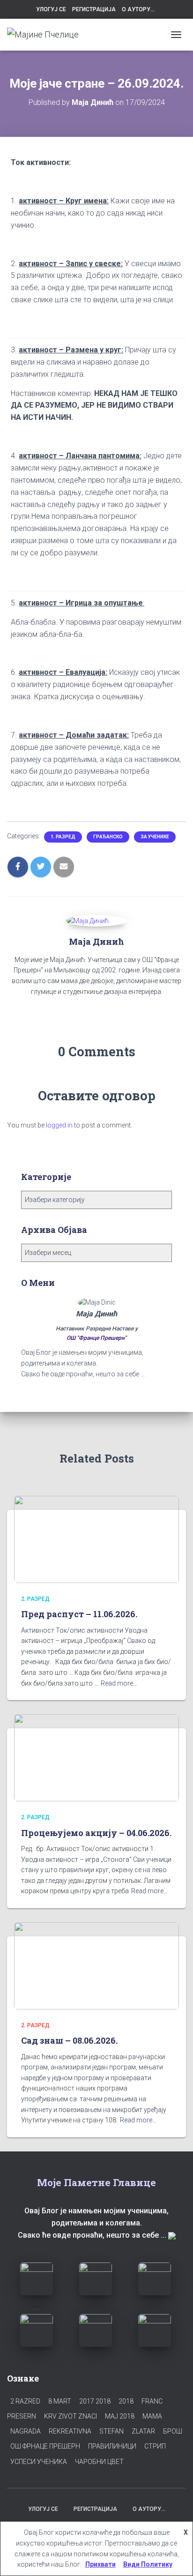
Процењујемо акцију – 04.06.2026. (96, 1833)
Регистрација (94, 9)
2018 (126, 2401)
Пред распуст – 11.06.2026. (79, 1614)
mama (152, 2416)
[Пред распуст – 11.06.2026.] (96, 1539)
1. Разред (63, 837)
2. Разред (35, 1599)
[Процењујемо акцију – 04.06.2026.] (96, 1757)
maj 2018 (120, 2416)
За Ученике (155, 837)
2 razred (25, 2401)
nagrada (26, 2431)
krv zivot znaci (71, 2416)
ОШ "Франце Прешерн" (96, 1338)
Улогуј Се (51, 9)
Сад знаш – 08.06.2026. (69, 2040)
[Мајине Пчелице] (46, 35)
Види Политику (148, 2564)
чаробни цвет (99, 2462)
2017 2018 (95, 2401)
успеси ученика (39, 2462)
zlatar (143, 2431)
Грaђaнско (108, 837)
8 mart (60, 2401)
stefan (111, 2431)
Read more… (119, 1683)
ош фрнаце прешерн (45, 2446)
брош (173, 2431)
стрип (155, 2446)
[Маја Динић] (87, 920)
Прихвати (100, 2564)
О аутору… (138, 9)
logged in (59, 1125)
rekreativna (70, 2431)
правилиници (112, 2446)
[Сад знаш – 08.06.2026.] (96, 1965)
